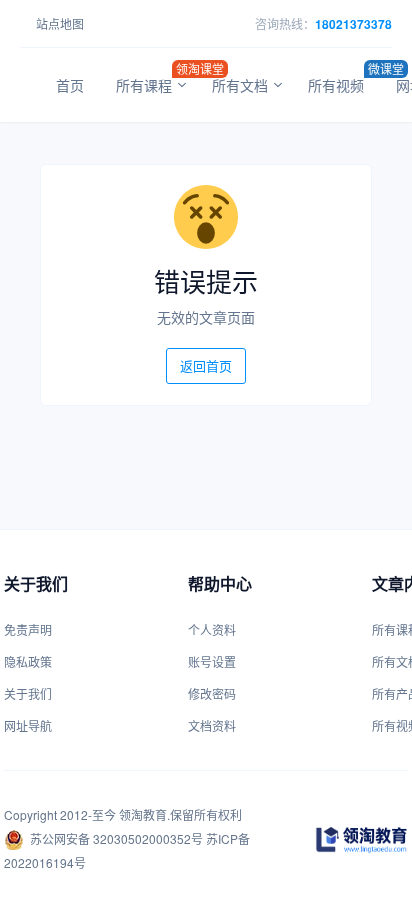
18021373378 (353, 24)
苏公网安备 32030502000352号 (116, 838)
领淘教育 (143, 814)
